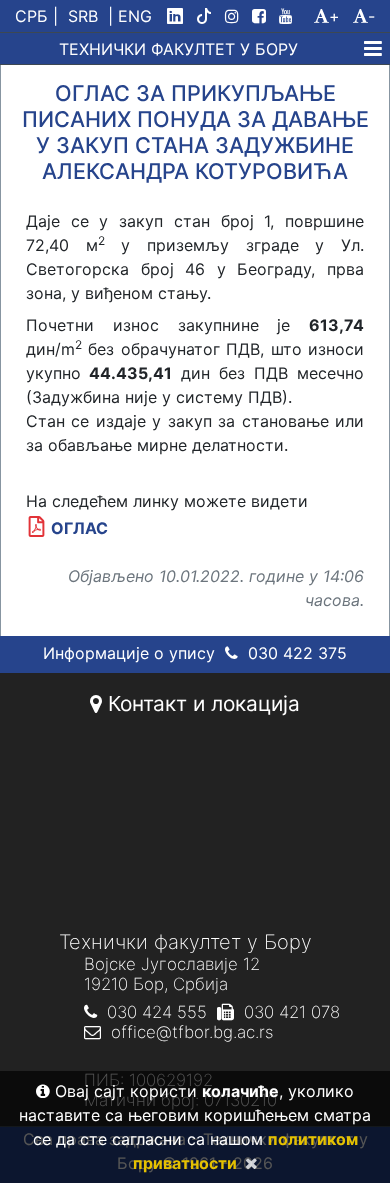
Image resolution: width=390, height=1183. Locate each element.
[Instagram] (236, 16)
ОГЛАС (79, 528)
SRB (83, 16)
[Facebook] (263, 16)
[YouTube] (294, 16)
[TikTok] (208, 16)
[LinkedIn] (179, 16)
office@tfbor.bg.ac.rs (192, 1032)
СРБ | (36, 16)
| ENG (130, 16)
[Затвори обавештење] (247, 1163)
